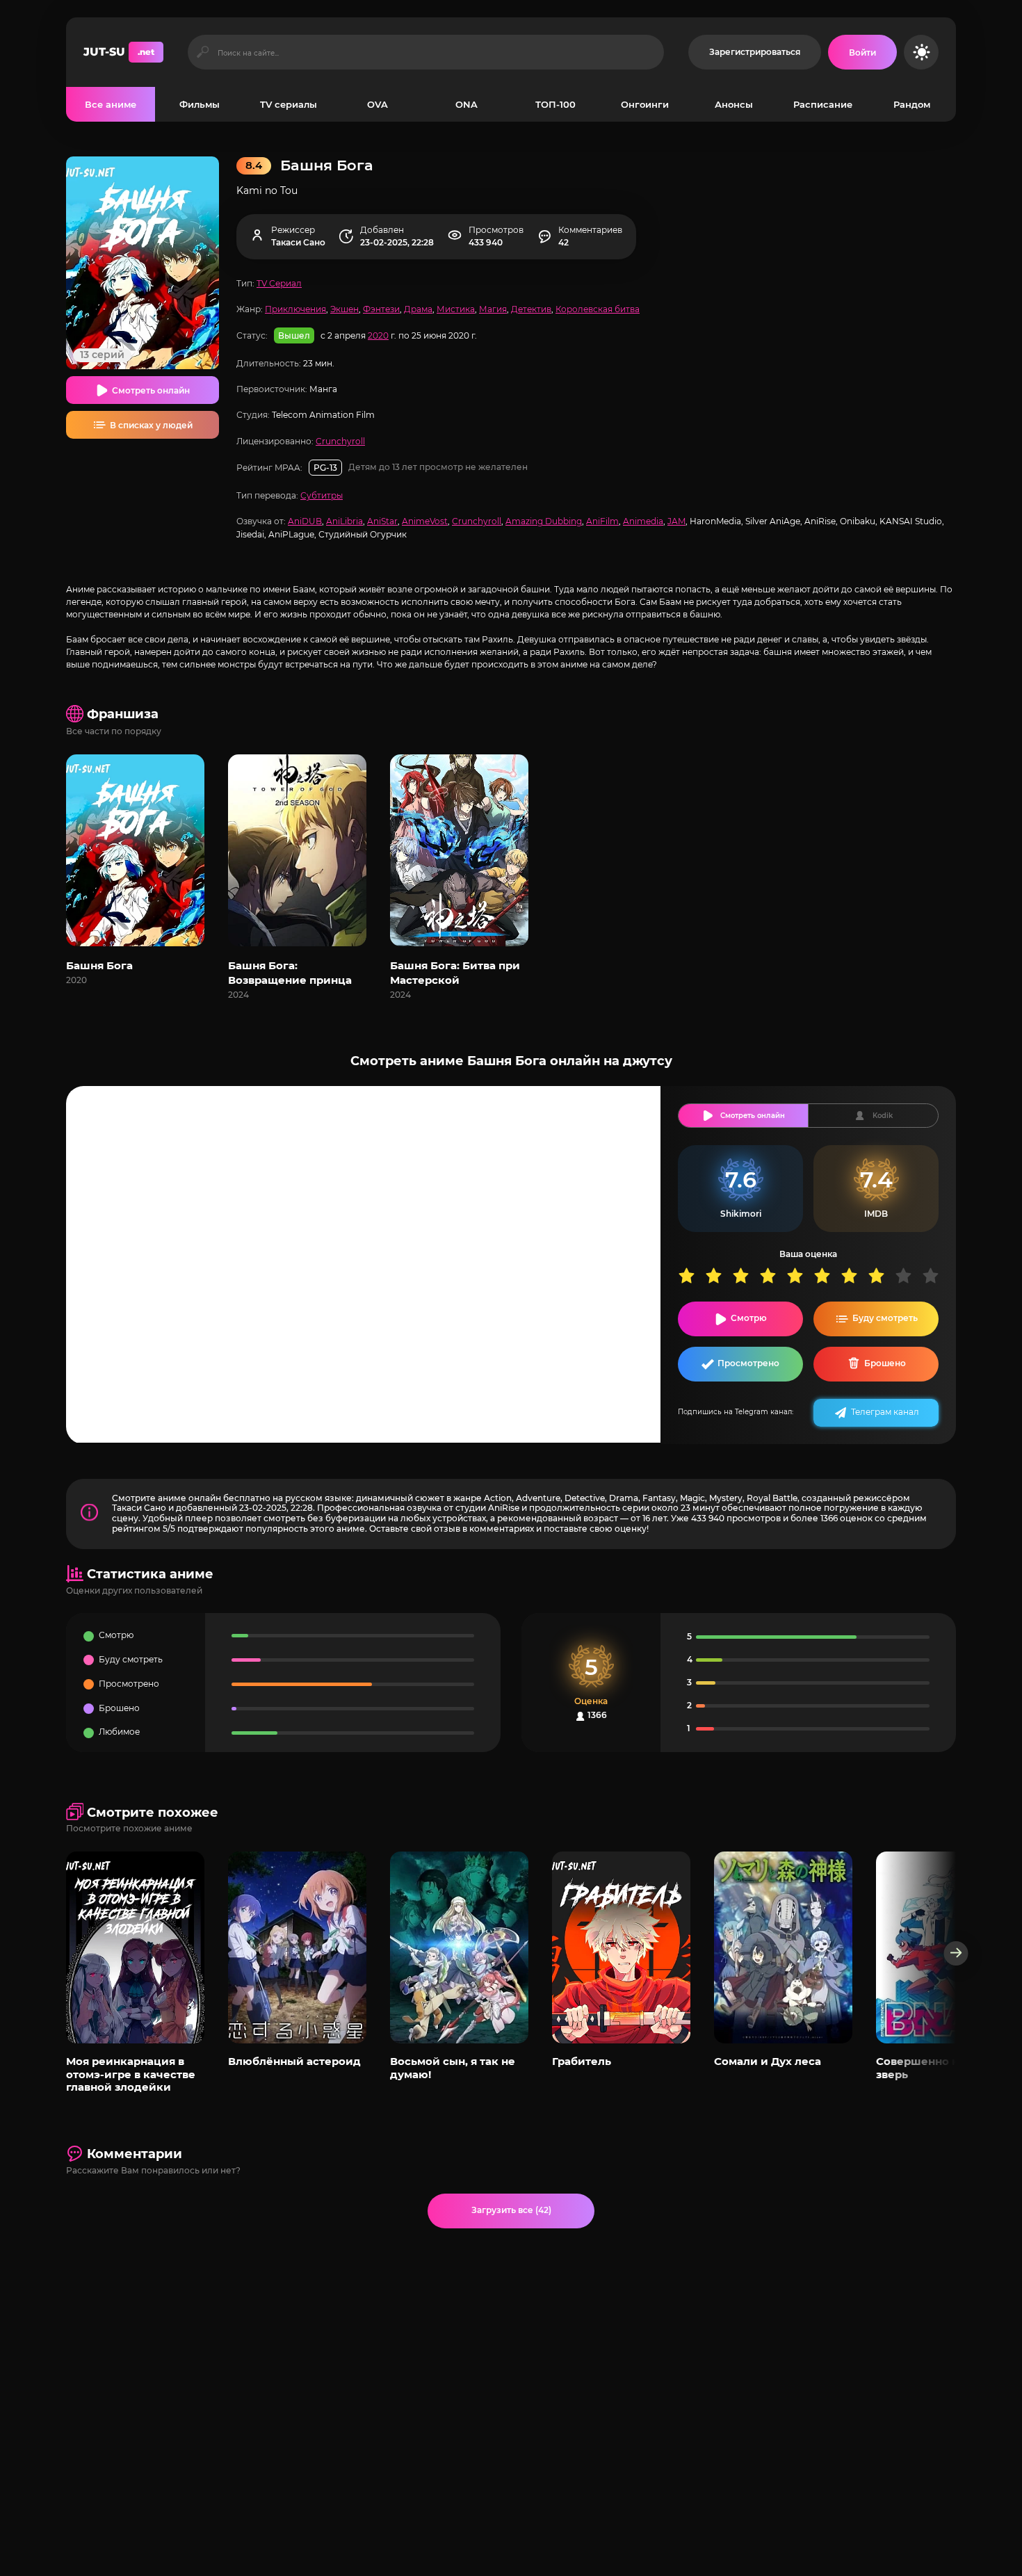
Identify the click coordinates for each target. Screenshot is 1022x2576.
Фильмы (200, 104)
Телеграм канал (885, 1412)
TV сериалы (289, 104)
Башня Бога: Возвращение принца (290, 973)
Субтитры (322, 495)
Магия (493, 309)
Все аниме (111, 104)
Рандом (912, 104)
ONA (467, 104)
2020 (378, 335)
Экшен (344, 309)
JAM (676, 521)
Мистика (456, 309)
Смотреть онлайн (151, 390)
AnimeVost (425, 521)
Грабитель (582, 2061)
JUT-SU (119, 52)
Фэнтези (381, 309)
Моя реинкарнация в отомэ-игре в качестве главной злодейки (131, 2074)
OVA (378, 104)
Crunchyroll (340, 441)
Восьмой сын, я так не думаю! (453, 2067)
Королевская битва (598, 309)
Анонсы (734, 104)
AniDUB (305, 521)
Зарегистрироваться (755, 52)
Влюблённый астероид (294, 2061)
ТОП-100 (555, 104)
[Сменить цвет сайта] (921, 52)
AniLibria (344, 521)
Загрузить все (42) (511, 2210)
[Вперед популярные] (956, 1953)
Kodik (883, 1116)
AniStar (382, 521)
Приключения (295, 309)
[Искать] (203, 52)
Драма (418, 309)
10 (935, 1275)
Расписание (823, 104)
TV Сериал (279, 283)
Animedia (643, 521)
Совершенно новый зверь (932, 2067)
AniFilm (602, 521)
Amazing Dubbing (544, 521)
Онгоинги (645, 104)
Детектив (531, 309)
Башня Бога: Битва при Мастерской (455, 973)
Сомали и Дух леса (768, 2061)
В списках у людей (151, 425)
